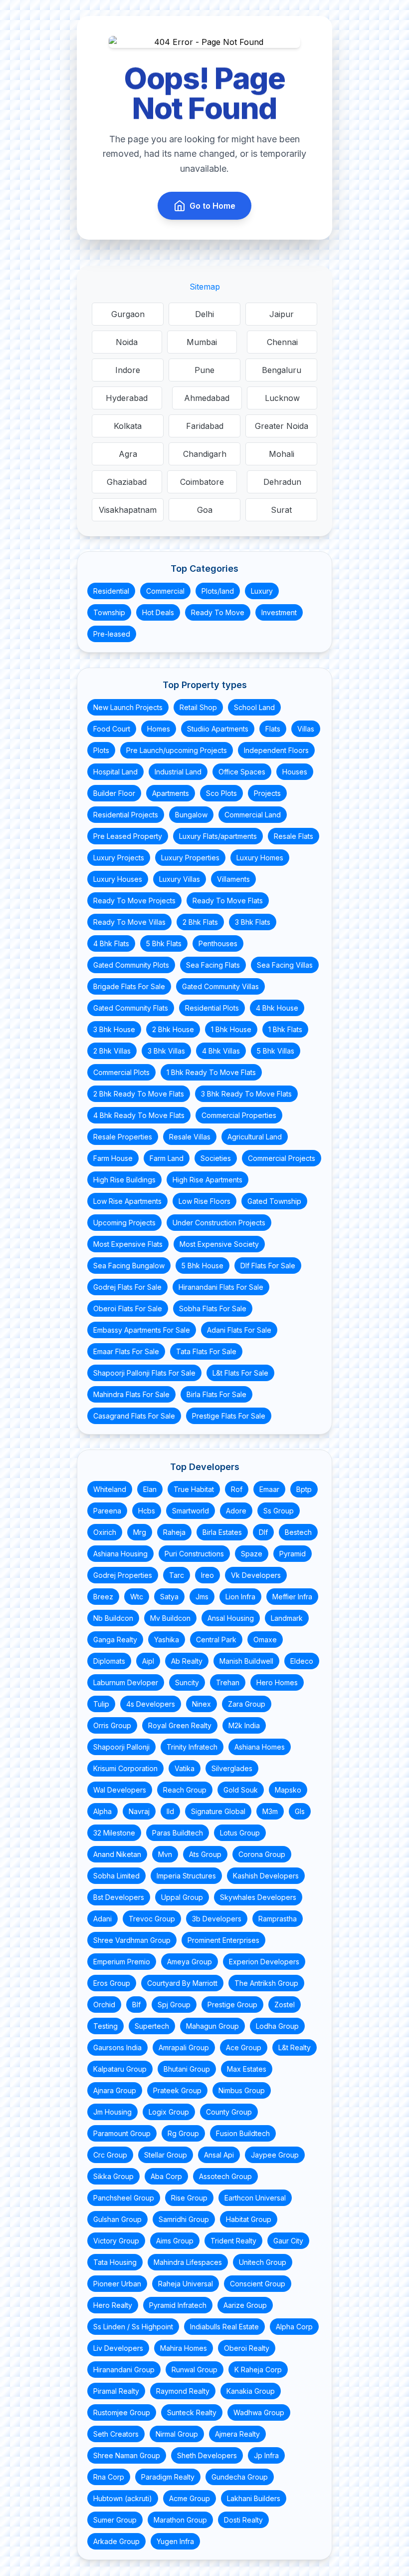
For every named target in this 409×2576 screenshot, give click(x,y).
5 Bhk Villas (276, 1051)
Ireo (207, 1575)
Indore (128, 370)
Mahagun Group (212, 2026)
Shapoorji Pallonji (121, 1747)
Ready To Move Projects (134, 901)
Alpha (102, 1811)
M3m (270, 1811)
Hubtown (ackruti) (123, 2498)
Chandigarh (205, 454)
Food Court (112, 729)
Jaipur (282, 314)
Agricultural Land (255, 1137)
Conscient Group (258, 2284)
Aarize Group (245, 2305)
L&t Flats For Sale (240, 1373)
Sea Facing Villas (285, 965)
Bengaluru (282, 370)
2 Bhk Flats (200, 922)
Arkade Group (116, 2541)
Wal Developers (120, 1790)
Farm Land (167, 1158)
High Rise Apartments (207, 1180)
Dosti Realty (243, 2520)
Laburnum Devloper (126, 1682)
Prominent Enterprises (223, 1940)
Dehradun (282, 482)
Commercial (165, 591)
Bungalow (191, 815)
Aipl (148, 1661)
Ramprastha (278, 1919)
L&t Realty (295, 2047)
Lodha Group (277, 2026)
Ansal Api (219, 2155)
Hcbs (147, 1511)
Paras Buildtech (178, 1833)
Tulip (101, 1704)
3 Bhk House (114, 1029)
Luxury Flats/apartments (218, 836)
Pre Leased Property (128, 836)
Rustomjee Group (122, 2412)
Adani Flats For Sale (239, 1330)
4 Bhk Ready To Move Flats (139, 1115)
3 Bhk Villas (166, 1051)
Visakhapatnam (128, 510)
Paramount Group (122, 2133)
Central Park (216, 1640)
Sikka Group (113, 2176)
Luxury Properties (190, 858)
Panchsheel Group (124, 2198)
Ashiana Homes (260, 1747)
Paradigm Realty (168, 2477)
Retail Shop (198, 707)
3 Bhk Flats (253, 922)
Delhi (204, 314)
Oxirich (105, 1532)
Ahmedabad (207, 398)
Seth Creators (116, 2434)
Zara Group (247, 1704)
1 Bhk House (231, 1029)
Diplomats (109, 1661)
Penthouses (218, 943)
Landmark (287, 1618)
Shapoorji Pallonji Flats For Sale (144, 1373)
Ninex (202, 1704)
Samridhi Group (184, 2219)
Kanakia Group (251, 2391)
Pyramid (293, 1554)
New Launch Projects (128, 707)
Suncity (187, 1682)
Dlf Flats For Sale (268, 1266)
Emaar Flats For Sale (126, 1351)
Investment (279, 612)
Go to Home (212, 206)
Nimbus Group (242, 2090)
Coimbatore (202, 482)
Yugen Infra (175, 2541)
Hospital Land (115, 772)
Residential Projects (126, 815)
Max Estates (247, 2069)
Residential (111, 591)
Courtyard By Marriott (182, 1983)
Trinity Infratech (192, 1747)
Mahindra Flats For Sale (131, 1394)
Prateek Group (177, 2090)
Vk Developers (256, 1575)
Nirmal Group (177, 2434)
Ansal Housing (231, 1618)
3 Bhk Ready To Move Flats (246, 1094)
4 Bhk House (277, 1008)
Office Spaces (242, 772)
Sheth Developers (207, 2455)
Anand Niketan (117, 1854)
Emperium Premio (122, 1962)
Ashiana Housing (120, 1554)
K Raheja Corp (258, 2370)
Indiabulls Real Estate (224, 2327)
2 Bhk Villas (112, 1051)
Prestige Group (232, 2005)
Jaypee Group (275, 2155)
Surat (281, 510)
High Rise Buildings (124, 1180)
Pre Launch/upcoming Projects (177, 750)
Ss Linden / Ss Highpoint (133, 2327)
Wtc (137, 1597)
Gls (300, 1811)
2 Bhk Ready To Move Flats (139, 1094)
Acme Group (190, 2498)
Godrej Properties (123, 1575)
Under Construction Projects (219, 1223)
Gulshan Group (117, 2219)
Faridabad (205, 426)
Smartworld (191, 1511)
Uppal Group (182, 1897)
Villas (306, 729)
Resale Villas (190, 1137)
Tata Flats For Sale (206, 1351)
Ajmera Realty (237, 2434)
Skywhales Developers (258, 1897)
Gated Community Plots (131, 965)
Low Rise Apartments (127, 1201)
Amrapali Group (184, 2047)
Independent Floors (276, 750)
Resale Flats (294, 836)
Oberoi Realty (247, 2348)
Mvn (165, 1854)
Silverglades (232, 1768)
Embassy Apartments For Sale (142, 1330)
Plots (101, 750)
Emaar (269, 1489)
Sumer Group (115, 2520)
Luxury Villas (180, 879)
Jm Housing (112, 2112)
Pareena (107, 1511)
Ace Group (244, 2047)
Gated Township (274, 1201)
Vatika (185, 1768)
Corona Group (262, 1854)
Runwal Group (195, 2370)
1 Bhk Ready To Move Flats (211, 1072)
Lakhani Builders (254, 2498)
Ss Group (279, 1511)
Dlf (263, 1532)
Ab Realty (187, 1661)
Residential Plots (212, 1008)
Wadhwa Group (259, 2412)
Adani (102, 1919)
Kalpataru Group (120, 2069)
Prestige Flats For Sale (229, 1416)
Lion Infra (240, 1597)
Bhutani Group (187, 2069)
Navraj (139, 1811)
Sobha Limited (116, 1876)
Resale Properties (123, 1137)
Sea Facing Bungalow (129, 1266)
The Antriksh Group (266, 1983)
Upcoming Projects (124, 1223)
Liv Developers (118, 2348)
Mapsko (288, 1790)
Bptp (304, 1489)
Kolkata (128, 426)
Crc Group (110, 2155)
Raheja (174, 1532)
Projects (267, 793)
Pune (204, 370)
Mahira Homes (184, 2348)
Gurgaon (128, 314)
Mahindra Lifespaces (188, 2262)
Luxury (262, 591)
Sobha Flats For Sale (213, 1308)
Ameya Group (190, 1962)
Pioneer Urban (117, 2284)
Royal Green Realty (180, 1725)
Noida (127, 342)
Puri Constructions (194, 1554)
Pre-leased (112, 634)
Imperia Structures (186, 1876)
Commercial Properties (239, 1115)
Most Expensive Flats (128, 1244)
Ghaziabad (127, 482)
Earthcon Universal (255, 2198)
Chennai (282, 342)
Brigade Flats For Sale (129, 986)
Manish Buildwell (246, 1661)
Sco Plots (221, 793)
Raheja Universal (186, 2284)
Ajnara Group (115, 2090)
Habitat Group (249, 2219)
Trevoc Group (152, 1919)
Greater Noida (282, 426)
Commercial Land (253, 815)
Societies (216, 1158)
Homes (159, 729)
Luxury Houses (118, 879)
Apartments (171, 793)
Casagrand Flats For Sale (134, 1416)
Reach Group (185, 1790)
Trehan (228, 1682)
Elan (150, 1489)
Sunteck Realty (192, 2412)
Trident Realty (233, 2241)
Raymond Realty (183, 2391)
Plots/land (218, 591)
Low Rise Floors (204, 1201)
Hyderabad (127, 398)
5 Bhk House (203, 1266)
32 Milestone (114, 1833)
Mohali (282, 454)
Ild (170, 1811)
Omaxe (265, 1640)
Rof (237, 1489)
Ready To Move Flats (228, 901)
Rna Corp (109, 2477)
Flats (273, 729)
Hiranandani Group (124, 2370)
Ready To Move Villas (129, 922)
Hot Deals (158, 612)
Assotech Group (225, 2176)
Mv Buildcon (170, 1618)
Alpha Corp (294, 2327)
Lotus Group (240, 1833)
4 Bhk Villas (221, 1051)
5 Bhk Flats (164, 943)
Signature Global (218, 1811)
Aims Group (175, 2241)
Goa (205, 510)
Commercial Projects (282, 1158)
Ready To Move (218, 612)
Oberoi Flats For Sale (128, 1308)
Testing (105, 2026)
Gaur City (288, 2241)
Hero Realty (113, 2305)
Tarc (177, 1575)
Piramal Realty (116, 2391)
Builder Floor (114, 793)
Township (109, 612)
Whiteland (110, 1489)
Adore (236, 1511)
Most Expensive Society (219, 1244)
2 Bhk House (173, 1029)
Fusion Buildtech (243, 2133)
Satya (169, 1597)
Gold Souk (241, 1790)
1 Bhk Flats (285, 1029)
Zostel (285, 2005)
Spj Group (174, 2005)
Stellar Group (166, 2155)
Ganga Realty (115, 1640)
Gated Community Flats (131, 1008)
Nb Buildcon (113, 1618)
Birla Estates (222, 1532)
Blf (136, 2005)
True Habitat (194, 1489)
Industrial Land (178, 772)
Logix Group (169, 2112)
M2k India (244, 1725)
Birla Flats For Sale (216, 1394)
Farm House (113, 1158)
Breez (103, 1597)
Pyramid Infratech (178, 2305)
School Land (254, 707)
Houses (295, 772)
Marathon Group (180, 2520)
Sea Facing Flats (213, 965)
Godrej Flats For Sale (127, 1287)
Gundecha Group (240, 2477)
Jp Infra (266, 2455)
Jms (202, 1597)
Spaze (252, 1554)
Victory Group (116, 2241)
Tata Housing (115, 2262)
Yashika (167, 1640)
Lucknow (282, 398)
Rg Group (183, 2133)
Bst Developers (119, 1897)
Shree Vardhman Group (132, 1940)
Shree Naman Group (127, 2455)
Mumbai (202, 342)
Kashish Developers (266, 1876)
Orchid (104, 2005)
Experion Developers (264, 1962)
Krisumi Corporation (125, 1768)
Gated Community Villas (220, 986)
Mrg (140, 1532)
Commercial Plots (121, 1072)
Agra (128, 454)
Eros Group (112, 1983)
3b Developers (217, 1919)
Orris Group (112, 1725)
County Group (229, 2112)
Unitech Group (263, 2262)
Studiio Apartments (218, 729)
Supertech (152, 2026)
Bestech (298, 1532)
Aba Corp (166, 2176)
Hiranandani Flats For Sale (221, 1287)
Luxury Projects (119, 858)
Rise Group (189, 2198)
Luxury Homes (260, 858)
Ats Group (205, 1854)
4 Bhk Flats (111, 943)
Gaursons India (117, 2047)
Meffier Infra (292, 1597)
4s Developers (151, 1704)
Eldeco (302, 1661)
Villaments (233, 879)
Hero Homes (277, 1682)
